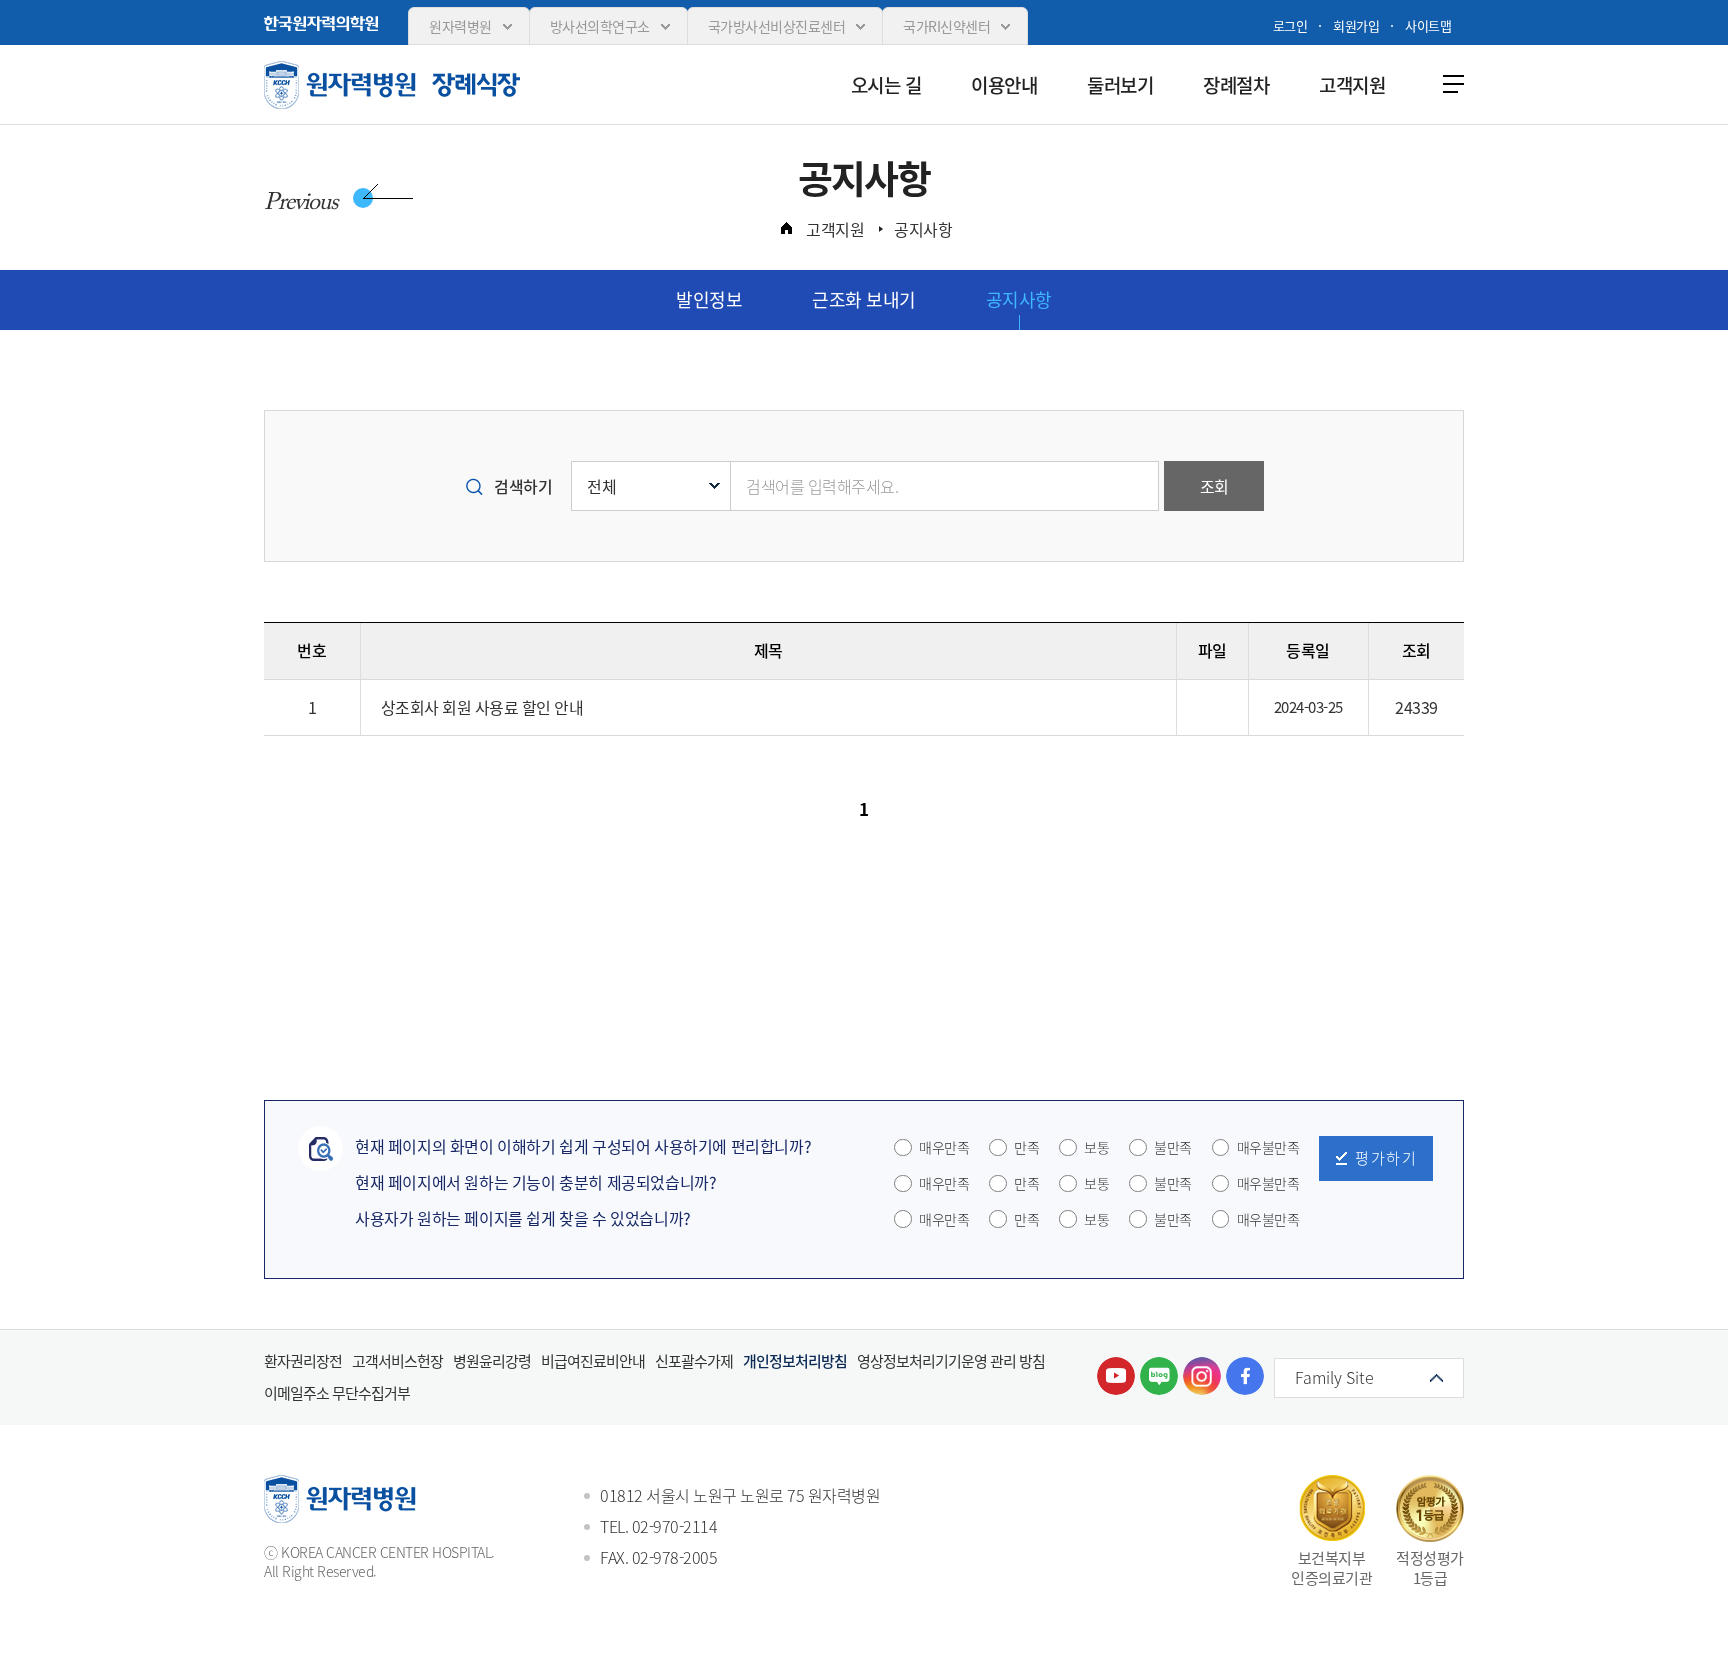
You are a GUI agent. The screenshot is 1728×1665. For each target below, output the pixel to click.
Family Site (1334, 1377)
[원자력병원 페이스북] (1245, 1376)
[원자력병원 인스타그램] (1202, 1376)
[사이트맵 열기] (1449, 83)
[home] (786, 228)
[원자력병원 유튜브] (1116, 1376)
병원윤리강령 (492, 1361)
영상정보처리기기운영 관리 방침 (951, 1361)
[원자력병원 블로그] (1159, 1376)
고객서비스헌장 (397, 1361)
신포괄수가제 (694, 1361)
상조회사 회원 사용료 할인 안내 (482, 707)
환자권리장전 (303, 1361)
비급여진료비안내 (593, 1361)
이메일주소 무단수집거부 (337, 1393)
